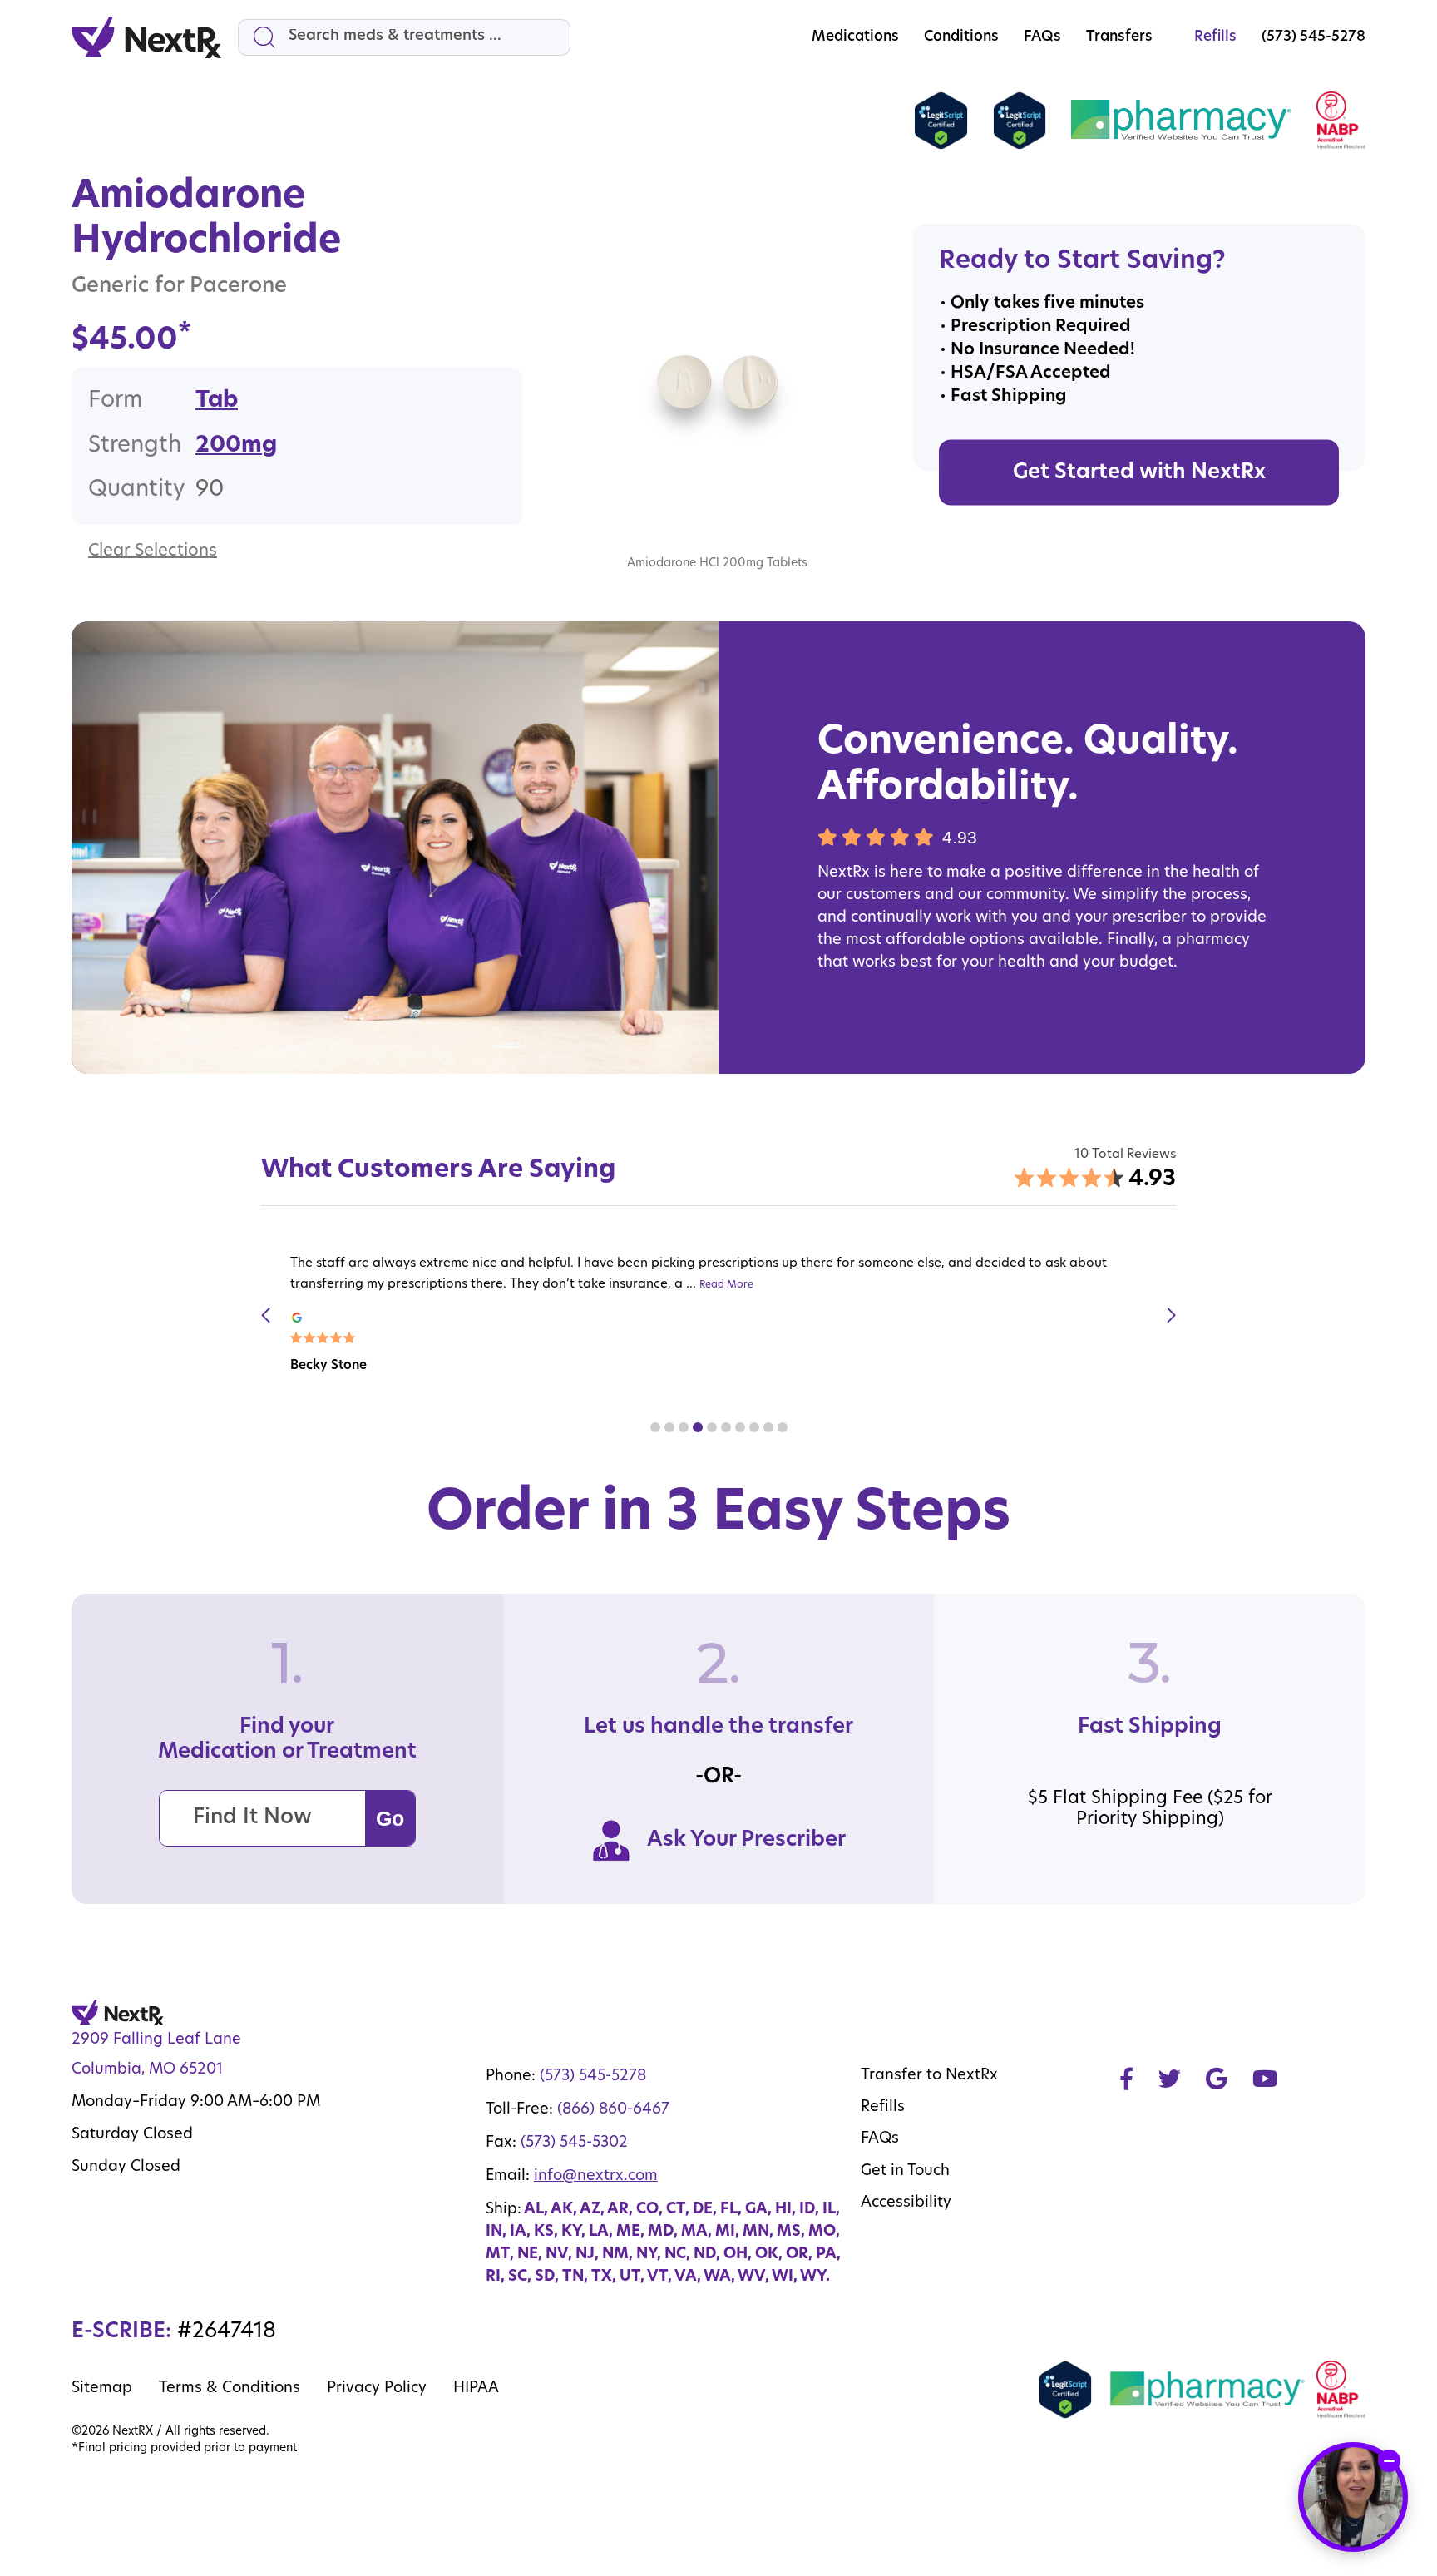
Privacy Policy (377, 2389)
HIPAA (476, 2389)
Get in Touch (905, 2172)
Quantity (137, 490)
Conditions (961, 37)
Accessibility (906, 2203)
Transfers (1119, 37)
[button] (655, 1427)
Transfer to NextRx (929, 2076)
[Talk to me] (1353, 2497)
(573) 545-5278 (593, 2077)
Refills (883, 2108)
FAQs (1042, 37)
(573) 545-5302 (574, 2143)
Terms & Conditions (230, 2389)
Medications (855, 37)
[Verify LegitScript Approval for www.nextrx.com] (941, 121)
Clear (109, 551)
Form (115, 401)
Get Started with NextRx (1139, 473)
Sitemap (102, 2389)
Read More (726, 1285)
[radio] (217, 402)
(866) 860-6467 (613, 2110)
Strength (135, 446)
